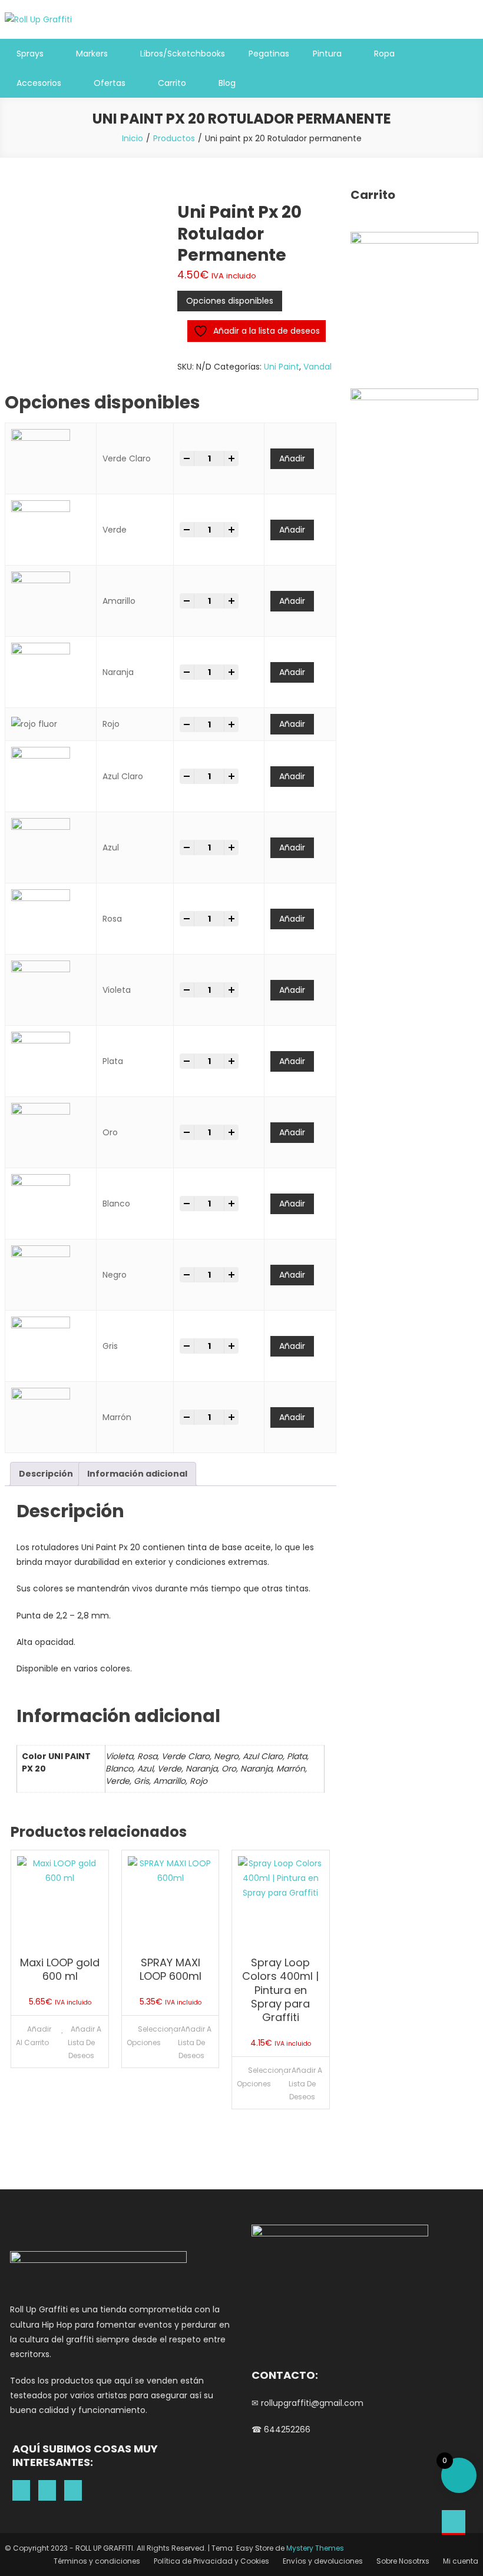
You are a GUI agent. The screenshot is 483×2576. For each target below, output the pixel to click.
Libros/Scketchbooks (183, 54)
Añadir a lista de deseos (85, 2042)
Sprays (30, 54)
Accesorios (39, 83)
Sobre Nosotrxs (403, 2561)
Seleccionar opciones (146, 2036)
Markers (92, 54)
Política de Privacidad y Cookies (211, 2561)
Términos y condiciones (97, 2561)
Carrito (172, 83)
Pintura (327, 54)
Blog (227, 83)
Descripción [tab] (46, 1474)
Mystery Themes (315, 2548)
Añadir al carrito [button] (34, 2036)
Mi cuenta (461, 2561)
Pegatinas (269, 54)
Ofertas (110, 83)
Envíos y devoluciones (323, 2561)
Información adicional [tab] (137, 1474)
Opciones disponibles (230, 301)
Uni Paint (282, 367)
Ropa (384, 54)
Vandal (317, 367)
